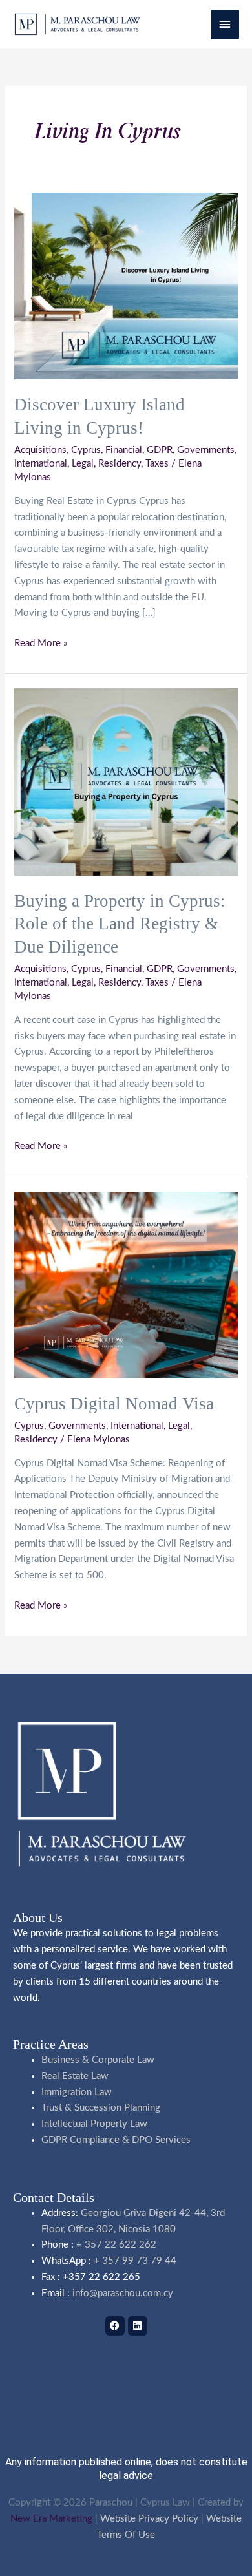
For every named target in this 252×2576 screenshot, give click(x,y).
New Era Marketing (51, 2519)
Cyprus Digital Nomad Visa (114, 1404)
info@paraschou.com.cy (123, 2293)
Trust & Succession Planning (101, 2108)
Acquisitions (40, 450)
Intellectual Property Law (94, 2124)
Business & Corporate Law (98, 2060)
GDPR (160, 450)
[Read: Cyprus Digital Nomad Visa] (126, 1284)
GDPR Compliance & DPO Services (116, 2140)
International (41, 464)
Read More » (41, 642)
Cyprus (86, 450)
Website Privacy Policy (149, 2519)
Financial (124, 450)
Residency (120, 464)
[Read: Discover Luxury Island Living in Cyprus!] (126, 285)
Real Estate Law (75, 2076)
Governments (206, 450)
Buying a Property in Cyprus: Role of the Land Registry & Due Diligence (120, 924)
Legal (83, 464)
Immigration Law (77, 2092)
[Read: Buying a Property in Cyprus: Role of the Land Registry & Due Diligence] (126, 782)
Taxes (157, 464)
